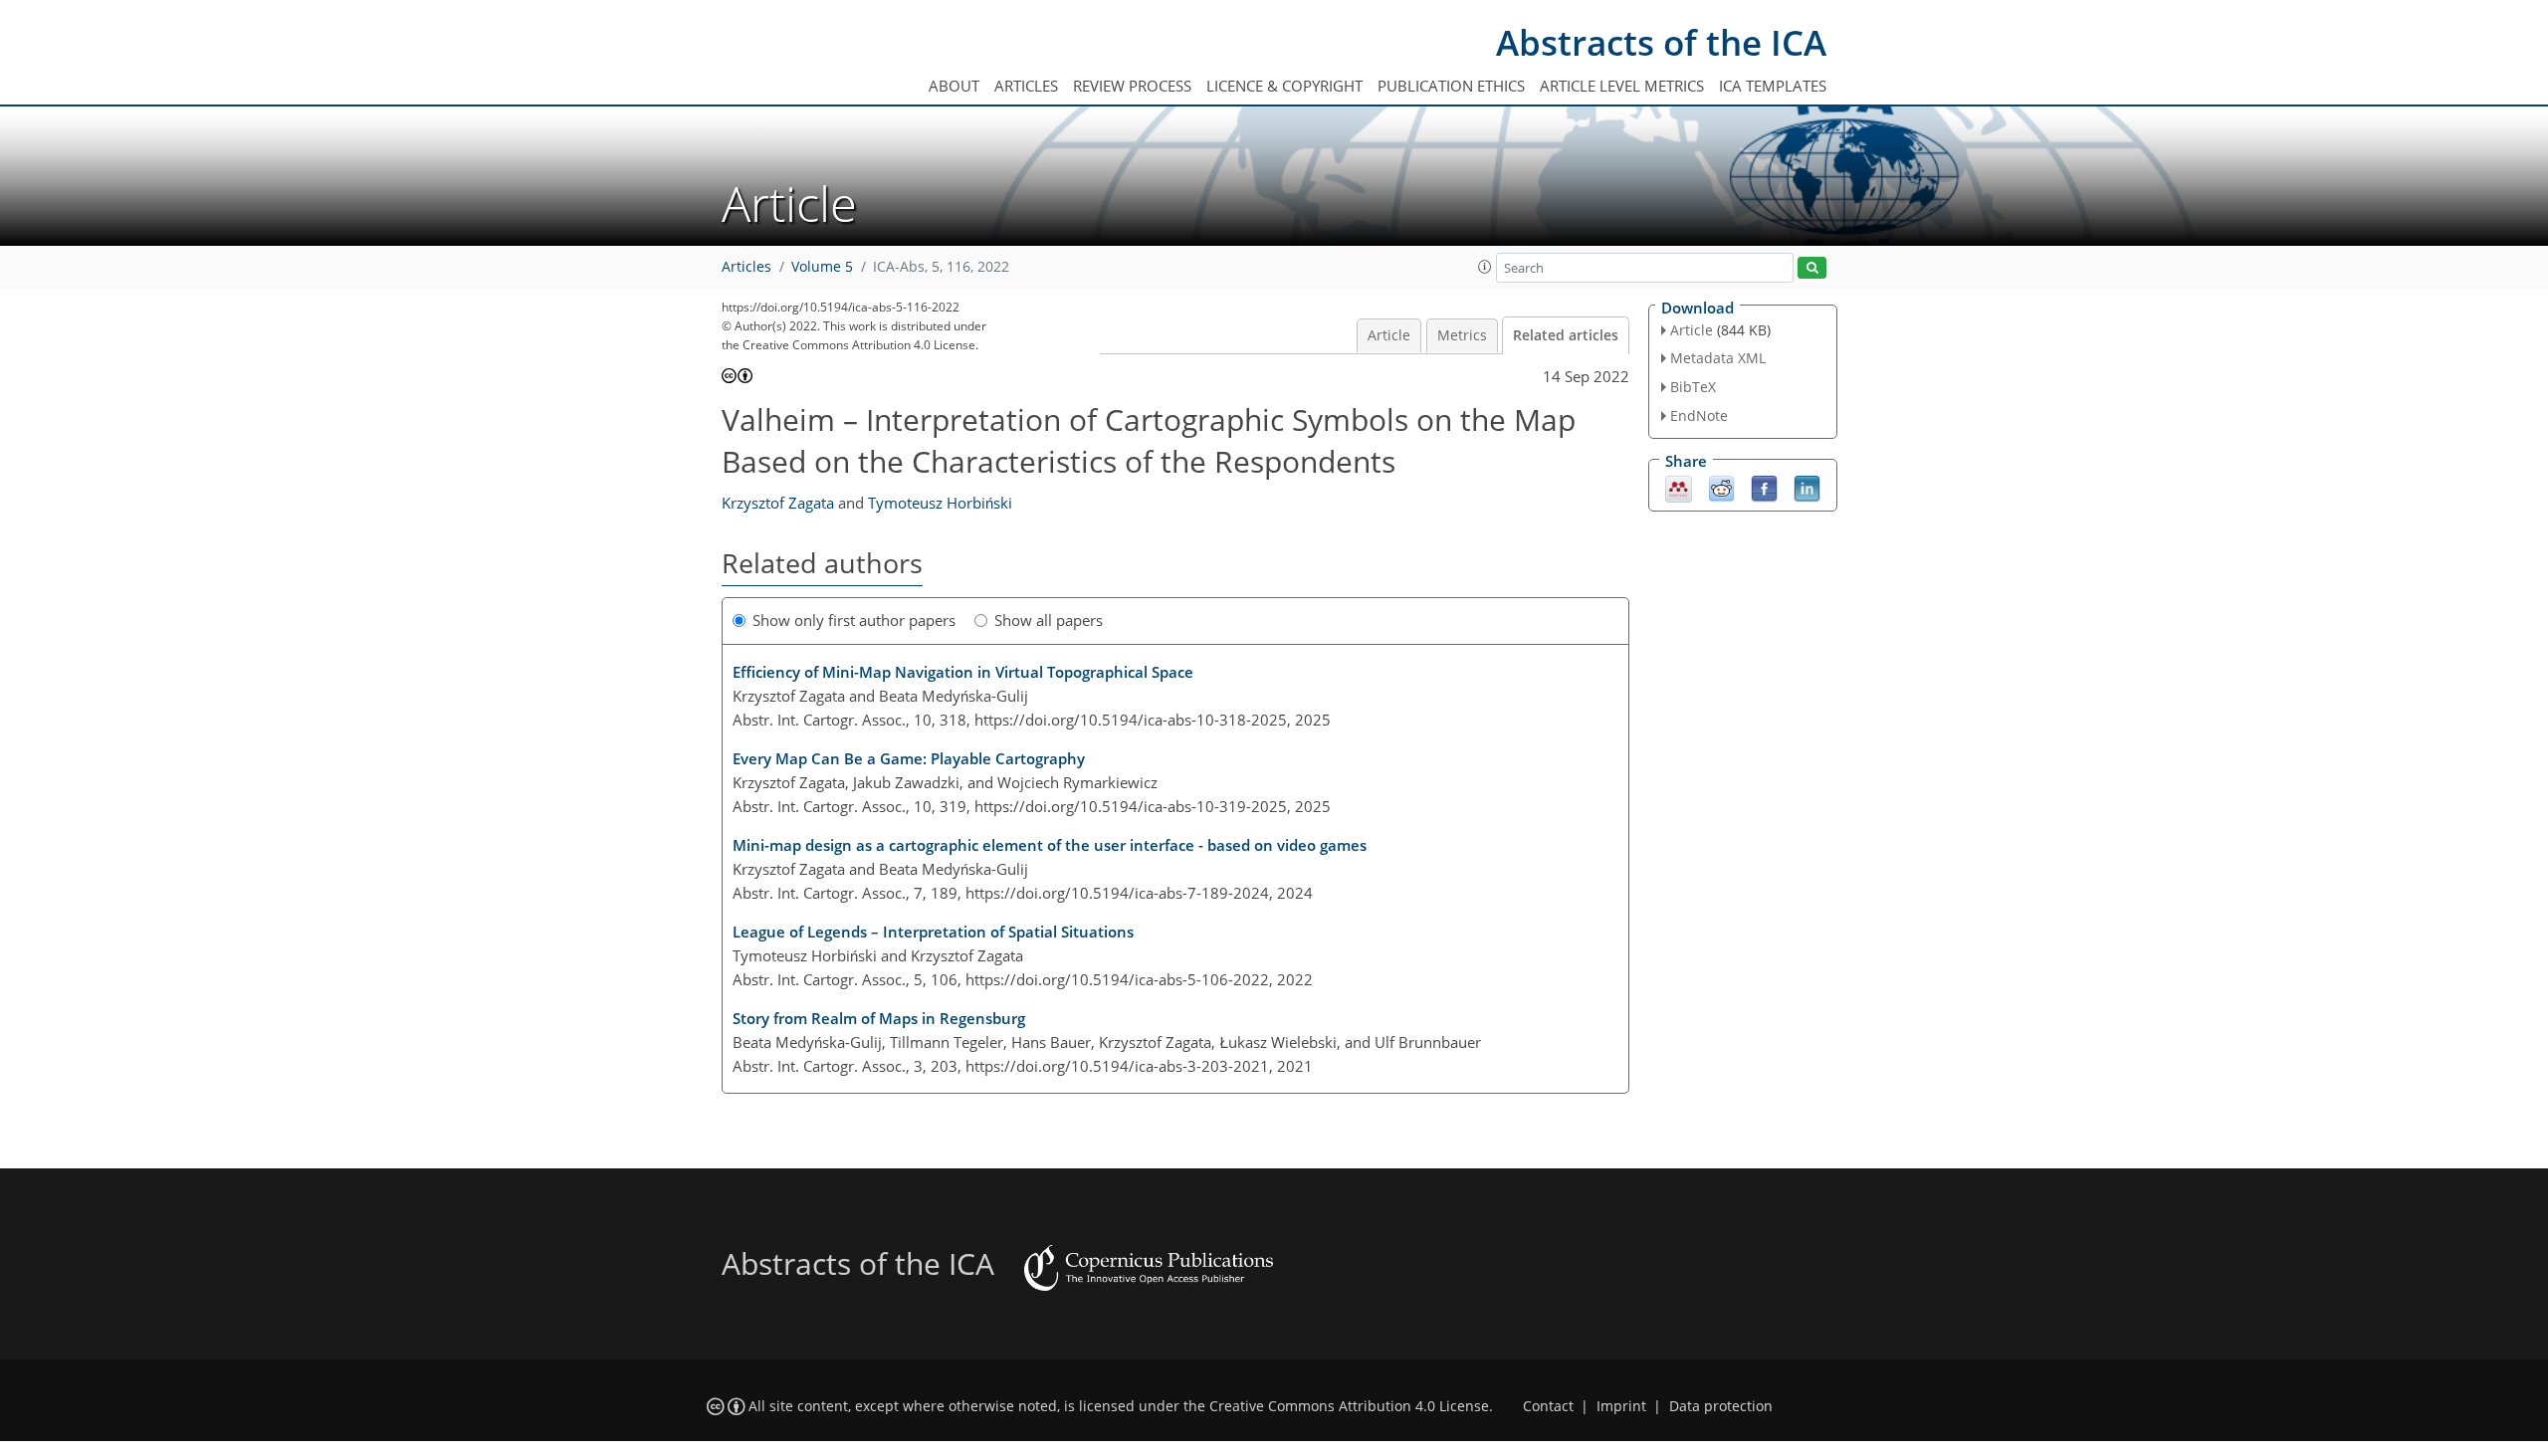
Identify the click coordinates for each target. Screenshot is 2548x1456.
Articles (1026, 86)
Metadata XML (1718, 358)
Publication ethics (1451, 86)
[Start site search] (1812, 268)
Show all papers (1049, 620)
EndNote (1699, 416)
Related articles (1566, 335)
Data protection (1721, 1406)
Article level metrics (1622, 86)
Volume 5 (822, 267)
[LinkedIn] (1807, 487)
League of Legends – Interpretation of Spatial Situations (933, 932)
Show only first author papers (854, 620)
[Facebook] (1764, 487)
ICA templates (1773, 86)
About (954, 86)
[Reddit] (1721, 487)
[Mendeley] (1679, 487)
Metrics (1462, 335)
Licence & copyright (1284, 86)
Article (1389, 335)
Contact (1548, 1406)
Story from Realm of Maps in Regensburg (879, 1018)
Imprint (1621, 1406)
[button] (1485, 267)
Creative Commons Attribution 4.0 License (1349, 1406)
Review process (1132, 86)
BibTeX (1693, 387)
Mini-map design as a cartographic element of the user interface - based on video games (1050, 845)
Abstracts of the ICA (1661, 42)
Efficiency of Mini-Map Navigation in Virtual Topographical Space (963, 672)
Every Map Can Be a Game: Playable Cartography (909, 758)
